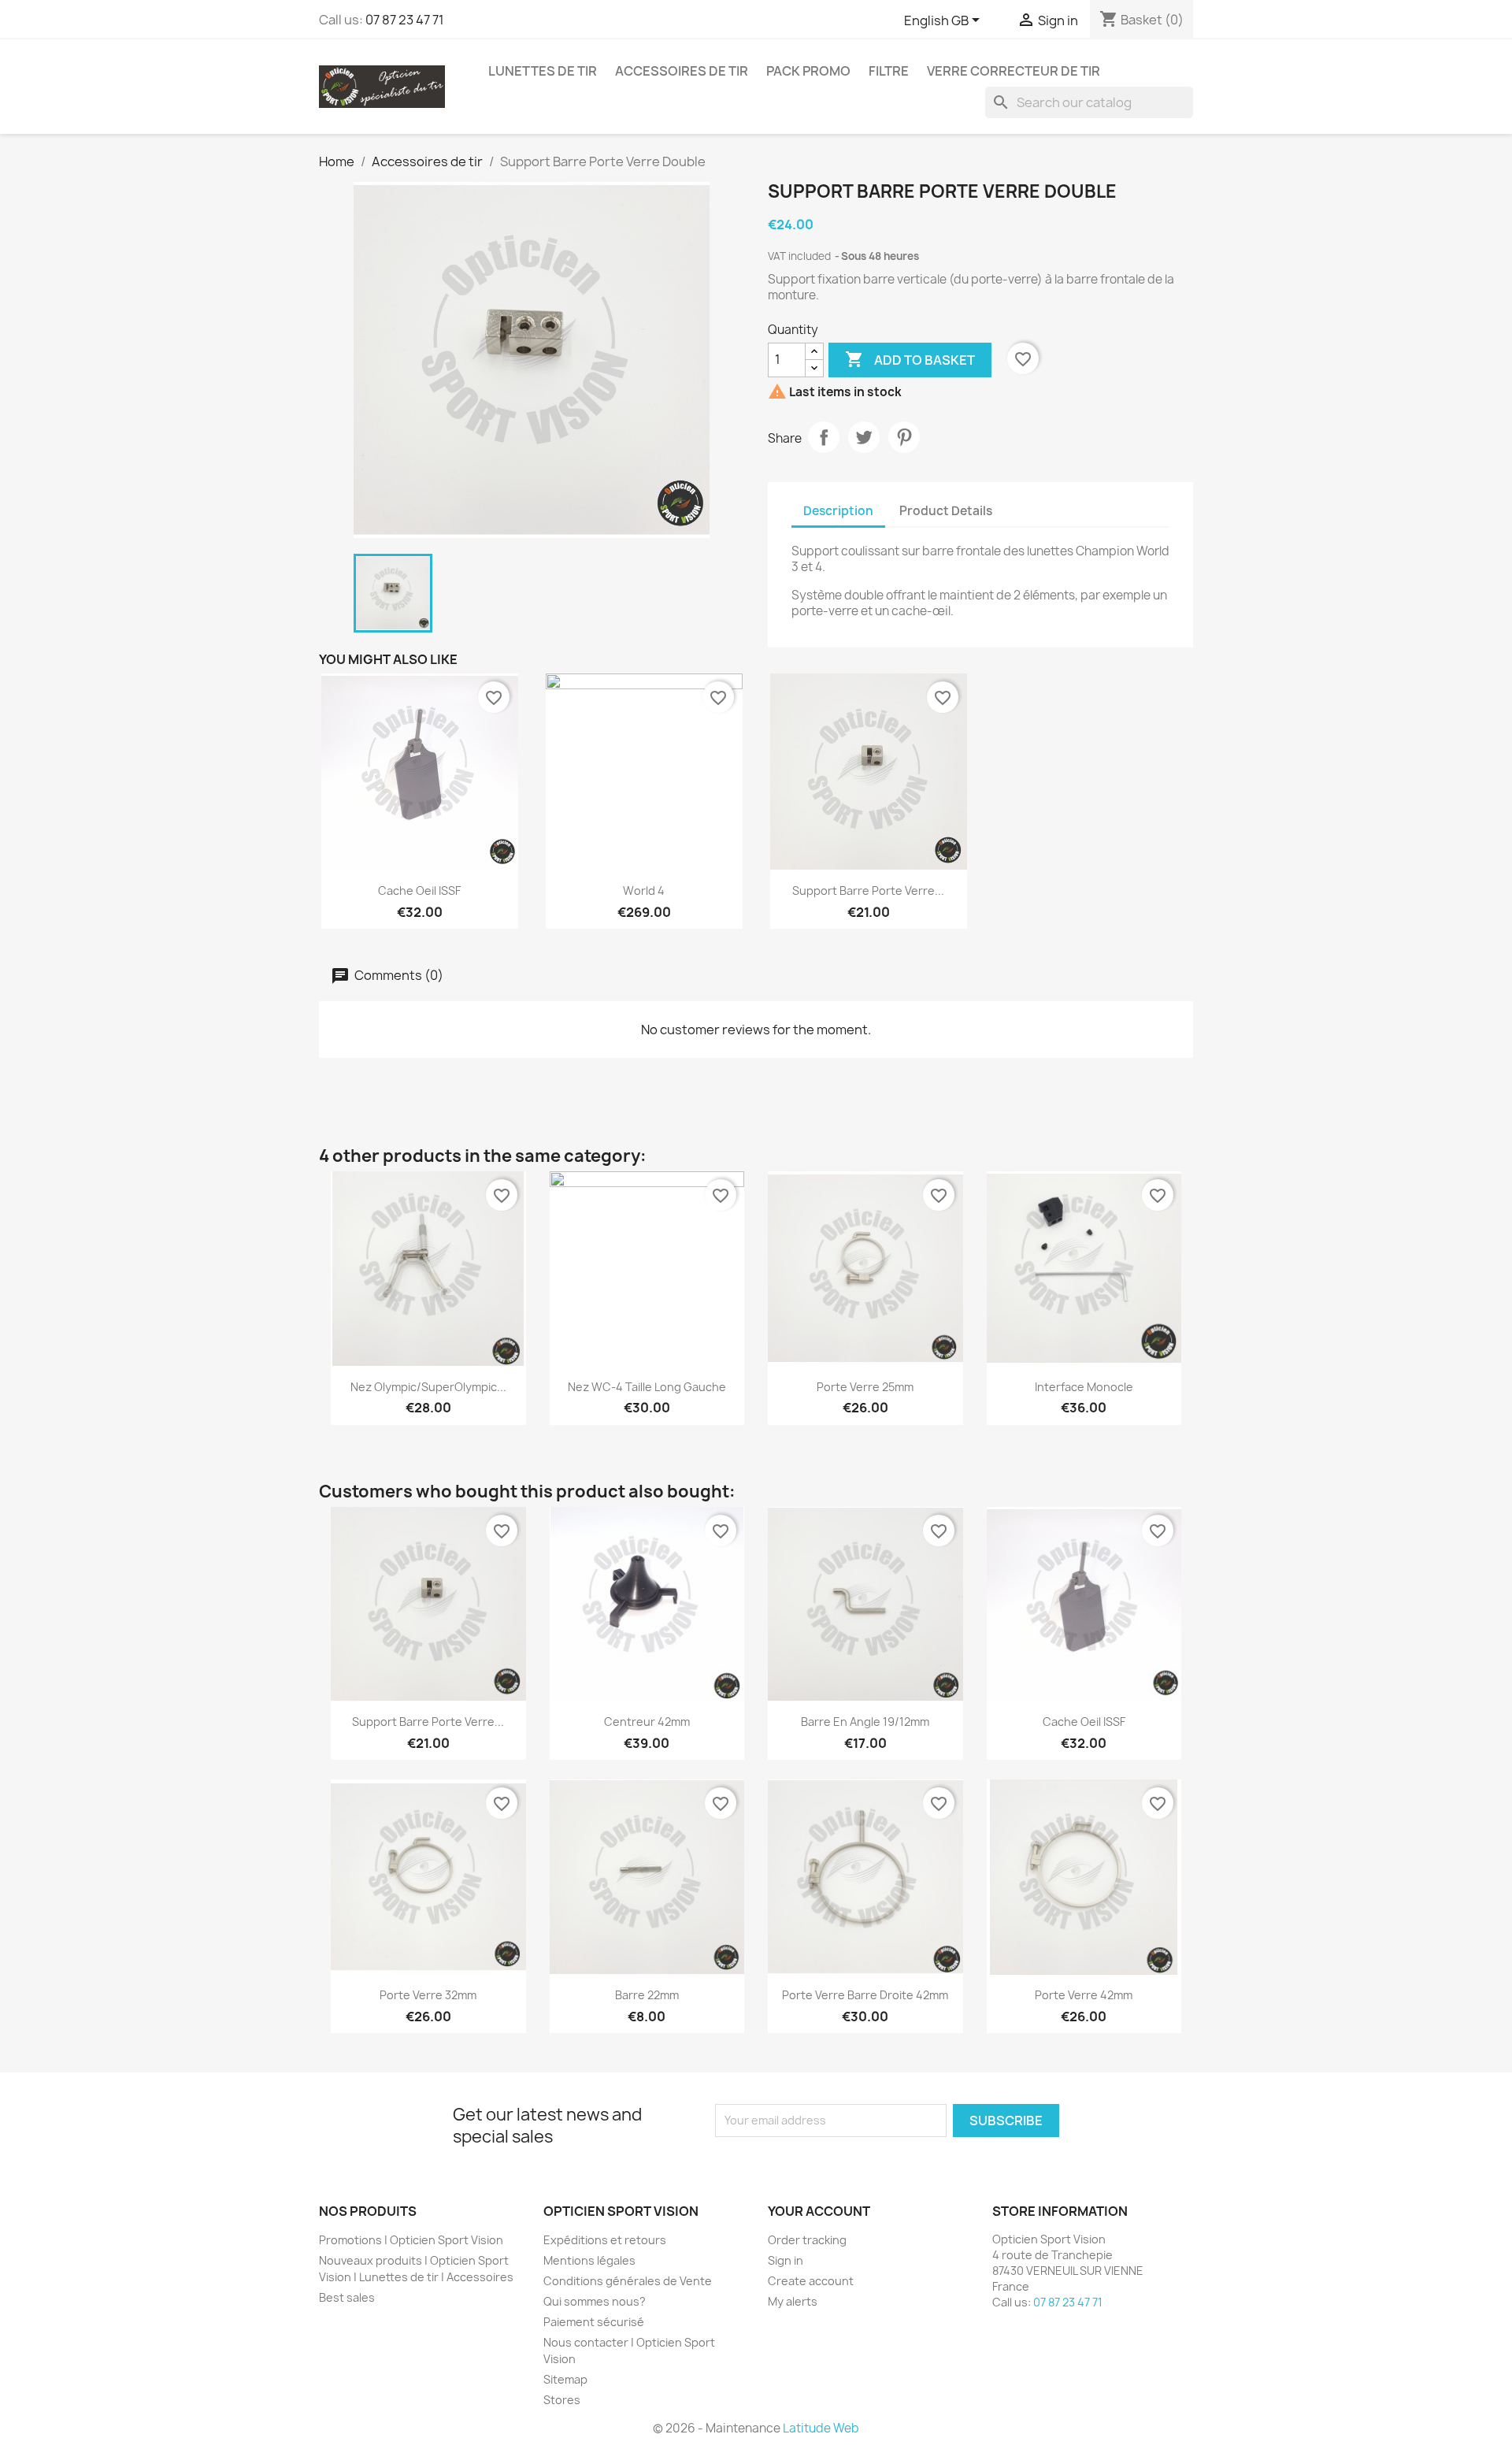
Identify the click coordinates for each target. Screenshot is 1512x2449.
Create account (811, 2281)
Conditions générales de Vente (628, 2281)
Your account (819, 2211)
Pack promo (808, 71)
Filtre (889, 71)
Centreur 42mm (647, 1722)
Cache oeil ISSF (419, 891)
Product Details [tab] (946, 511)
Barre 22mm (647, 1995)
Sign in (786, 2260)
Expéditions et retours (605, 2240)
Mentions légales (589, 2260)
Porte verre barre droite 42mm (865, 1995)
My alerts (793, 2301)
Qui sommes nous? (595, 2301)
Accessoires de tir (682, 71)
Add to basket (910, 359)
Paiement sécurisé (594, 2322)
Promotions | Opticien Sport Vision (411, 2240)
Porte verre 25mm (865, 1387)
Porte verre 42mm (1084, 1995)
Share (824, 437)
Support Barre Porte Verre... (868, 891)
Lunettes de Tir (543, 71)
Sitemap (565, 2379)
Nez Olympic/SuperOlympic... (428, 1387)
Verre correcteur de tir (1014, 71)
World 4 (644, 891)
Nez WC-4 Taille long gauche (647, 1387)
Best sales (347, 2297)
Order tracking (807, 2240)
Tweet (864, 437)
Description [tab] (838, 511)
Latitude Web (821, 2428)
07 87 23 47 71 (405, 20)
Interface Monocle (1084, 1387)
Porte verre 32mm (428, 1995)
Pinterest (904, 437)
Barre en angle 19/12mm (865, 1722)
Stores (562, 2400)
